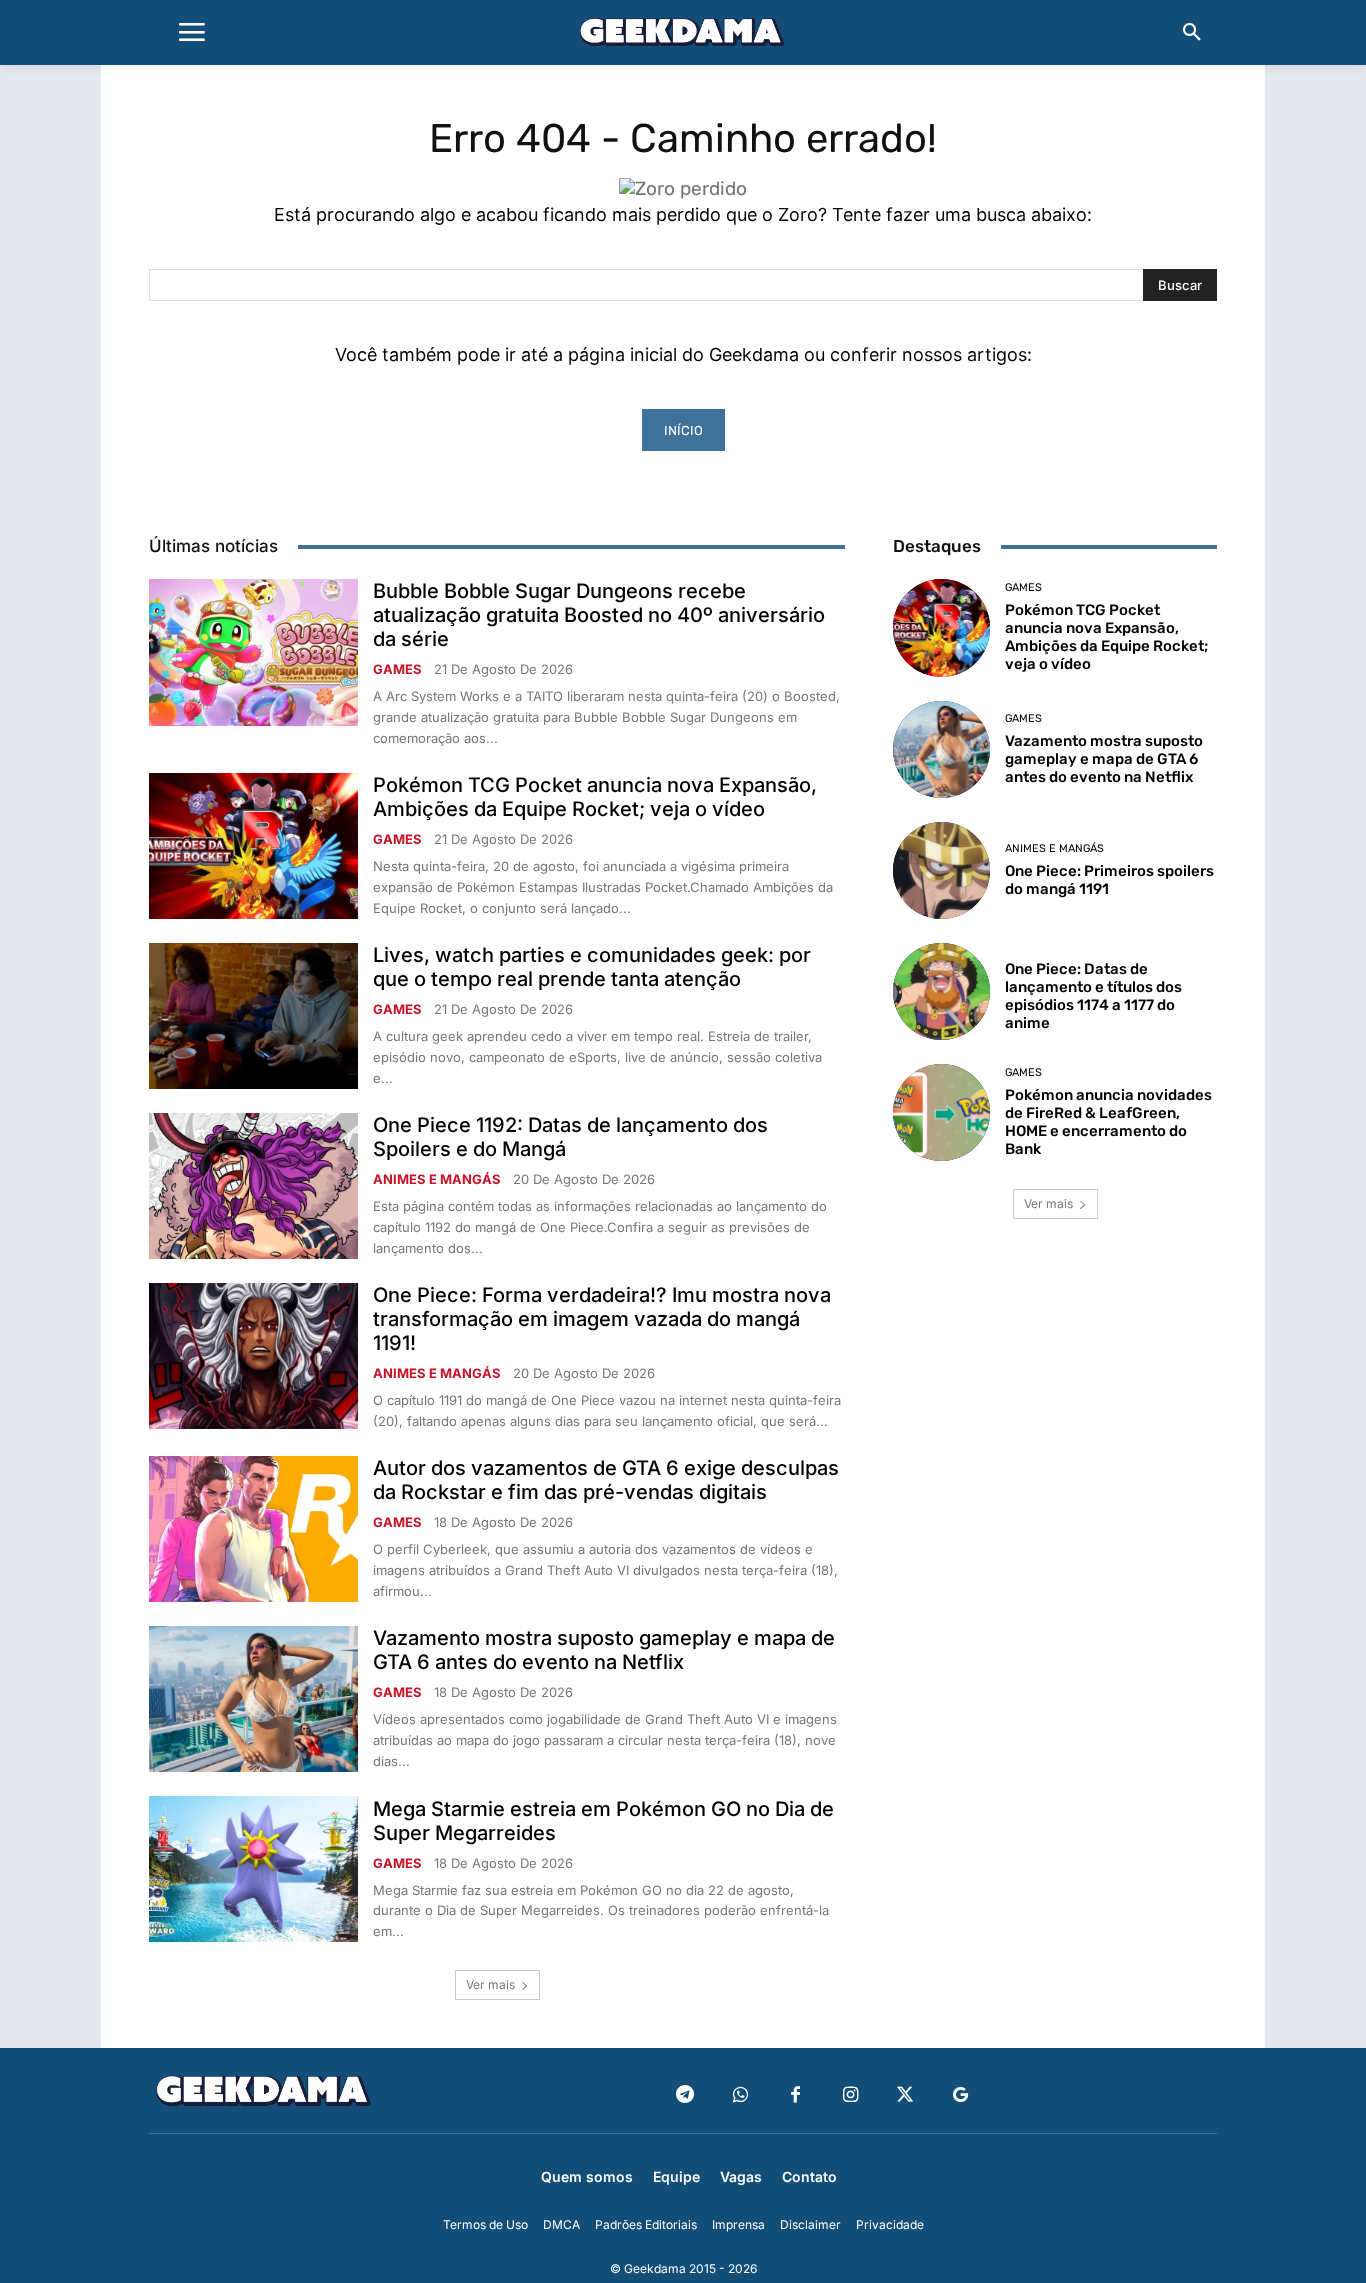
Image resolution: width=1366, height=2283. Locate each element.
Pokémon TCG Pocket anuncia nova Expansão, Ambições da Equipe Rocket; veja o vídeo (595, 797)
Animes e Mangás (437, 1179)
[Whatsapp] (740, 2095)
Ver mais (490, 1984)
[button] (1192, 33)
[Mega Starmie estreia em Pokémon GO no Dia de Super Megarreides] (253, 1869)
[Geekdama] (683, 35)
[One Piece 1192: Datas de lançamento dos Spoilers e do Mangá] (253, 1186)
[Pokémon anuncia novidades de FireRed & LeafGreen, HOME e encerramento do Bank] (941, 1112)
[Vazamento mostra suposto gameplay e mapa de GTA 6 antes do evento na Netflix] (253, 1699)
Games (397, 669)
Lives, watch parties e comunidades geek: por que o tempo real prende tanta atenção (592, 967)
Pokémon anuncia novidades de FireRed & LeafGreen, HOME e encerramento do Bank (1108, 1122)
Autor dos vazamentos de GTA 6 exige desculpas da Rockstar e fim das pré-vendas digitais (606, 1480)
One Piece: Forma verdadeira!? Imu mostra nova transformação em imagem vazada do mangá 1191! (602, 1319)
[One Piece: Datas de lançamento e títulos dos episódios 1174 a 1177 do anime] (941, 991)
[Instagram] (850, 2095)
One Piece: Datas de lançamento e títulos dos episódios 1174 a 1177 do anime (1093, 996)
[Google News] (960, 2095)
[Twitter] (905, 2095)
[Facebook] (795, 2095)
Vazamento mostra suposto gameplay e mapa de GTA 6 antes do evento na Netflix (604, 1650)
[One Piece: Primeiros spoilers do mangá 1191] (941, 870)
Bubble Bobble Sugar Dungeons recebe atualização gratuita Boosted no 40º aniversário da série (599, 615)
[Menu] (192, 33)
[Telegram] (685, 2095)
